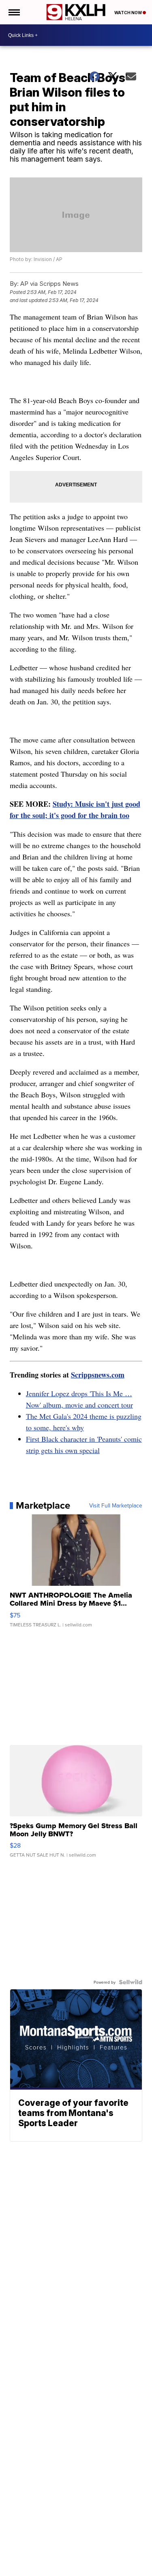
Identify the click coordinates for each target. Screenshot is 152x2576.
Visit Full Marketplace (116, 1505)
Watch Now (128, 13)
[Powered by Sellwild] (131, 1982)
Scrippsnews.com (98, 1375)
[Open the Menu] (14, 12)
